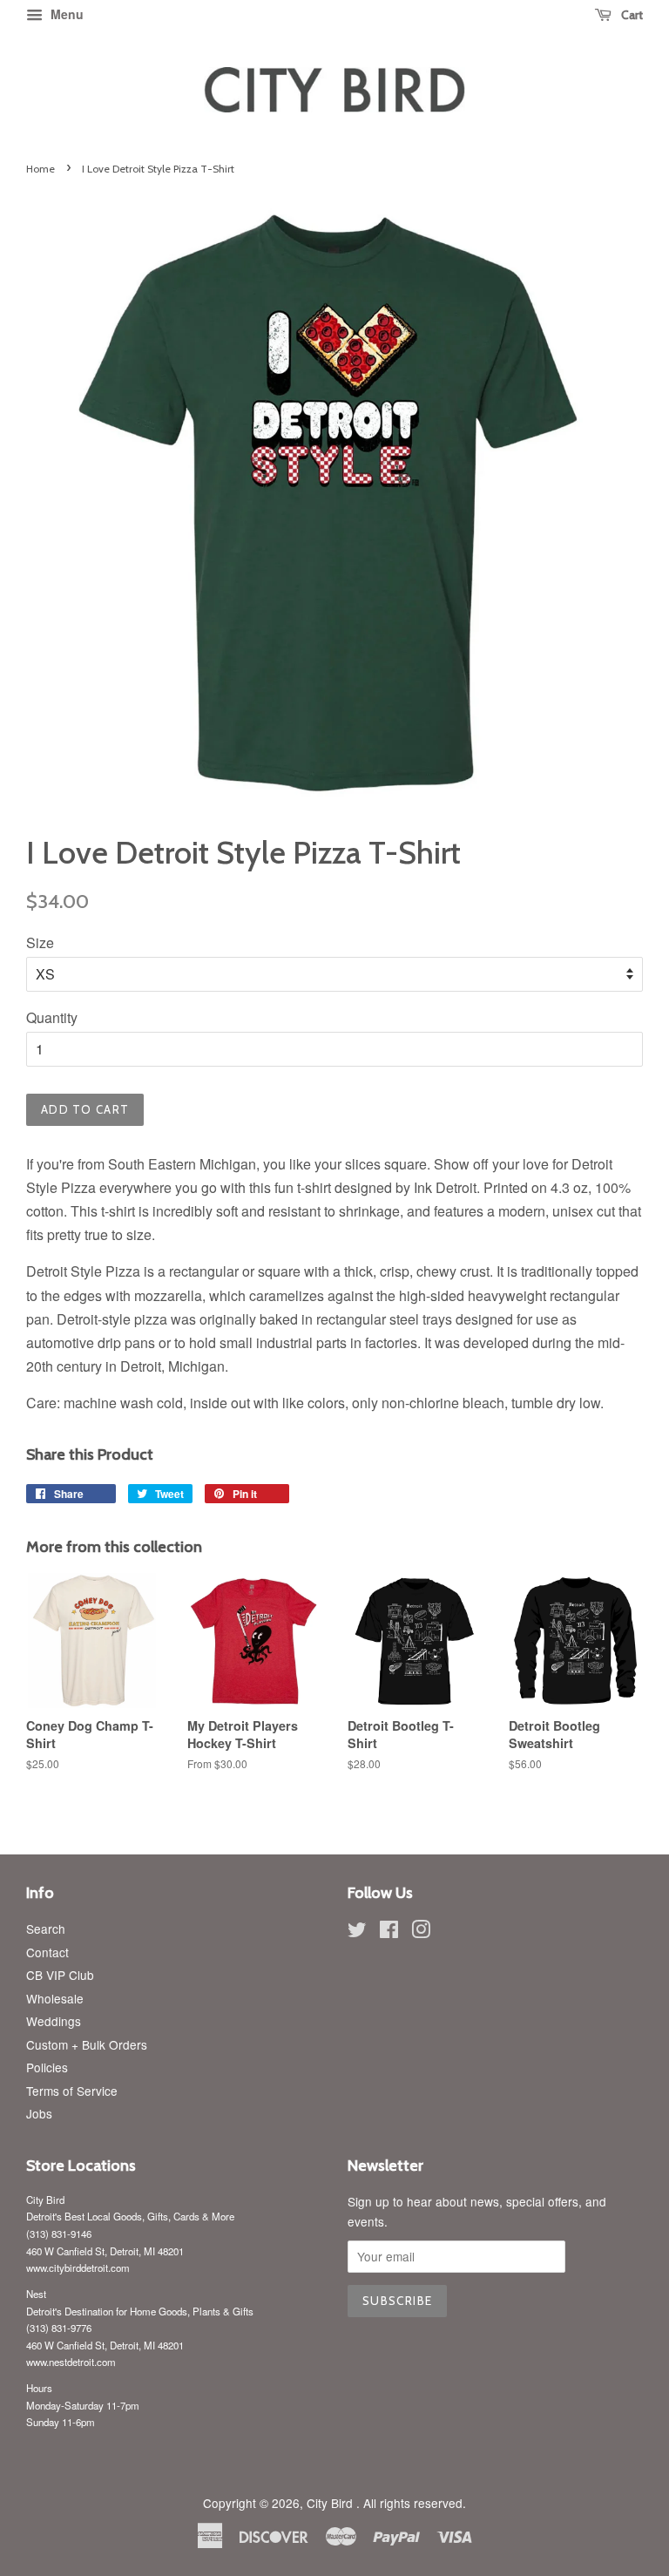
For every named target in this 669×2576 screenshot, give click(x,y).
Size (40, 942)
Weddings (54, 2021)
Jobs (39, 2113)
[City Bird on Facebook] (389, 1932)
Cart (631, 15)
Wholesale (55, 1998)
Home (41, 169)
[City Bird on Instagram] (421, 1932)
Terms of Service (72, 2091)
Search (46, 1929)
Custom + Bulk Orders (87, 2044)
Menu (65, 14)
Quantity (52, 1017)
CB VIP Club (60, 1975)
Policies (47, 2067)
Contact (47, 1952)
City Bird (331, 2503)
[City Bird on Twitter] (357, 1932)
